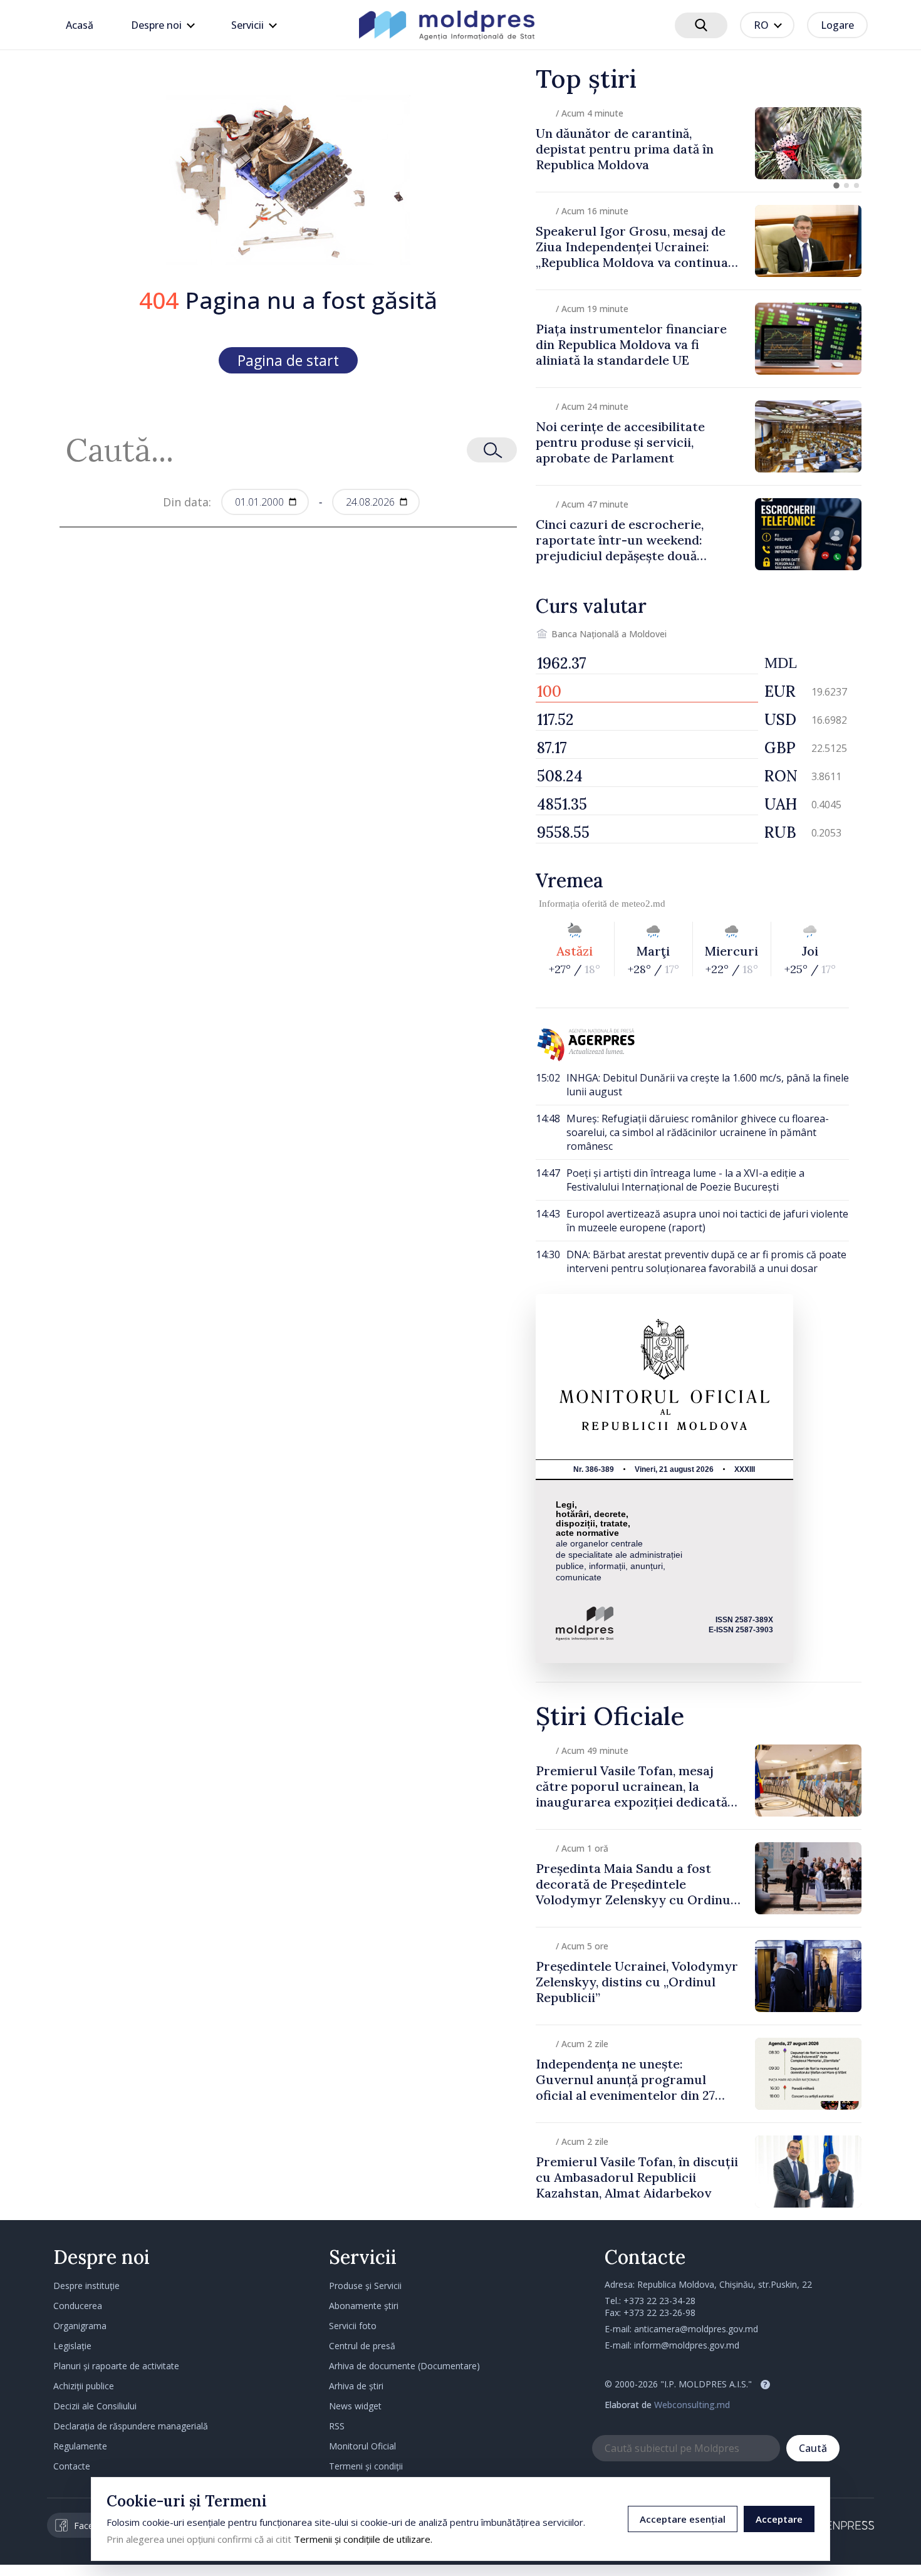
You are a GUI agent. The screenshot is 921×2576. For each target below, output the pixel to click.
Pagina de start (288, 360)
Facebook (94, 2526)
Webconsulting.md (692, 2405)
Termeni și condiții (366, 2466)
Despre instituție (86, 2286)
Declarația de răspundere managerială (131, 2426)
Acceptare (779, 2519)
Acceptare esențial (683, 2519)
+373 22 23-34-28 (659, 2301)
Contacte (72, 2466)
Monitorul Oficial (362, 2446)
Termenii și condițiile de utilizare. (363, 2539)
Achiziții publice (84, 2386)
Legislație (72, 2346)
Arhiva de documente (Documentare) (404, 2366)
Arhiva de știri (356, 2386)
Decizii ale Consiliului (95, 2406)
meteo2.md (643, 904)
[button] (836, 185)
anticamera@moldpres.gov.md (696, 2329)
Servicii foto (353, 2326)
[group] (699, 143)
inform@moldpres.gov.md (687, 2345)
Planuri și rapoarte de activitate (116, 2366)
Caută (813, 2448)
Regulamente (80, 2446)
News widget (355, 2406)
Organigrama (80, 2326)
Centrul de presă (362, 2346)
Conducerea (78, 2306)
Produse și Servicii (365, 2286)
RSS (337, 2426)
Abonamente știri (364, 2306)
